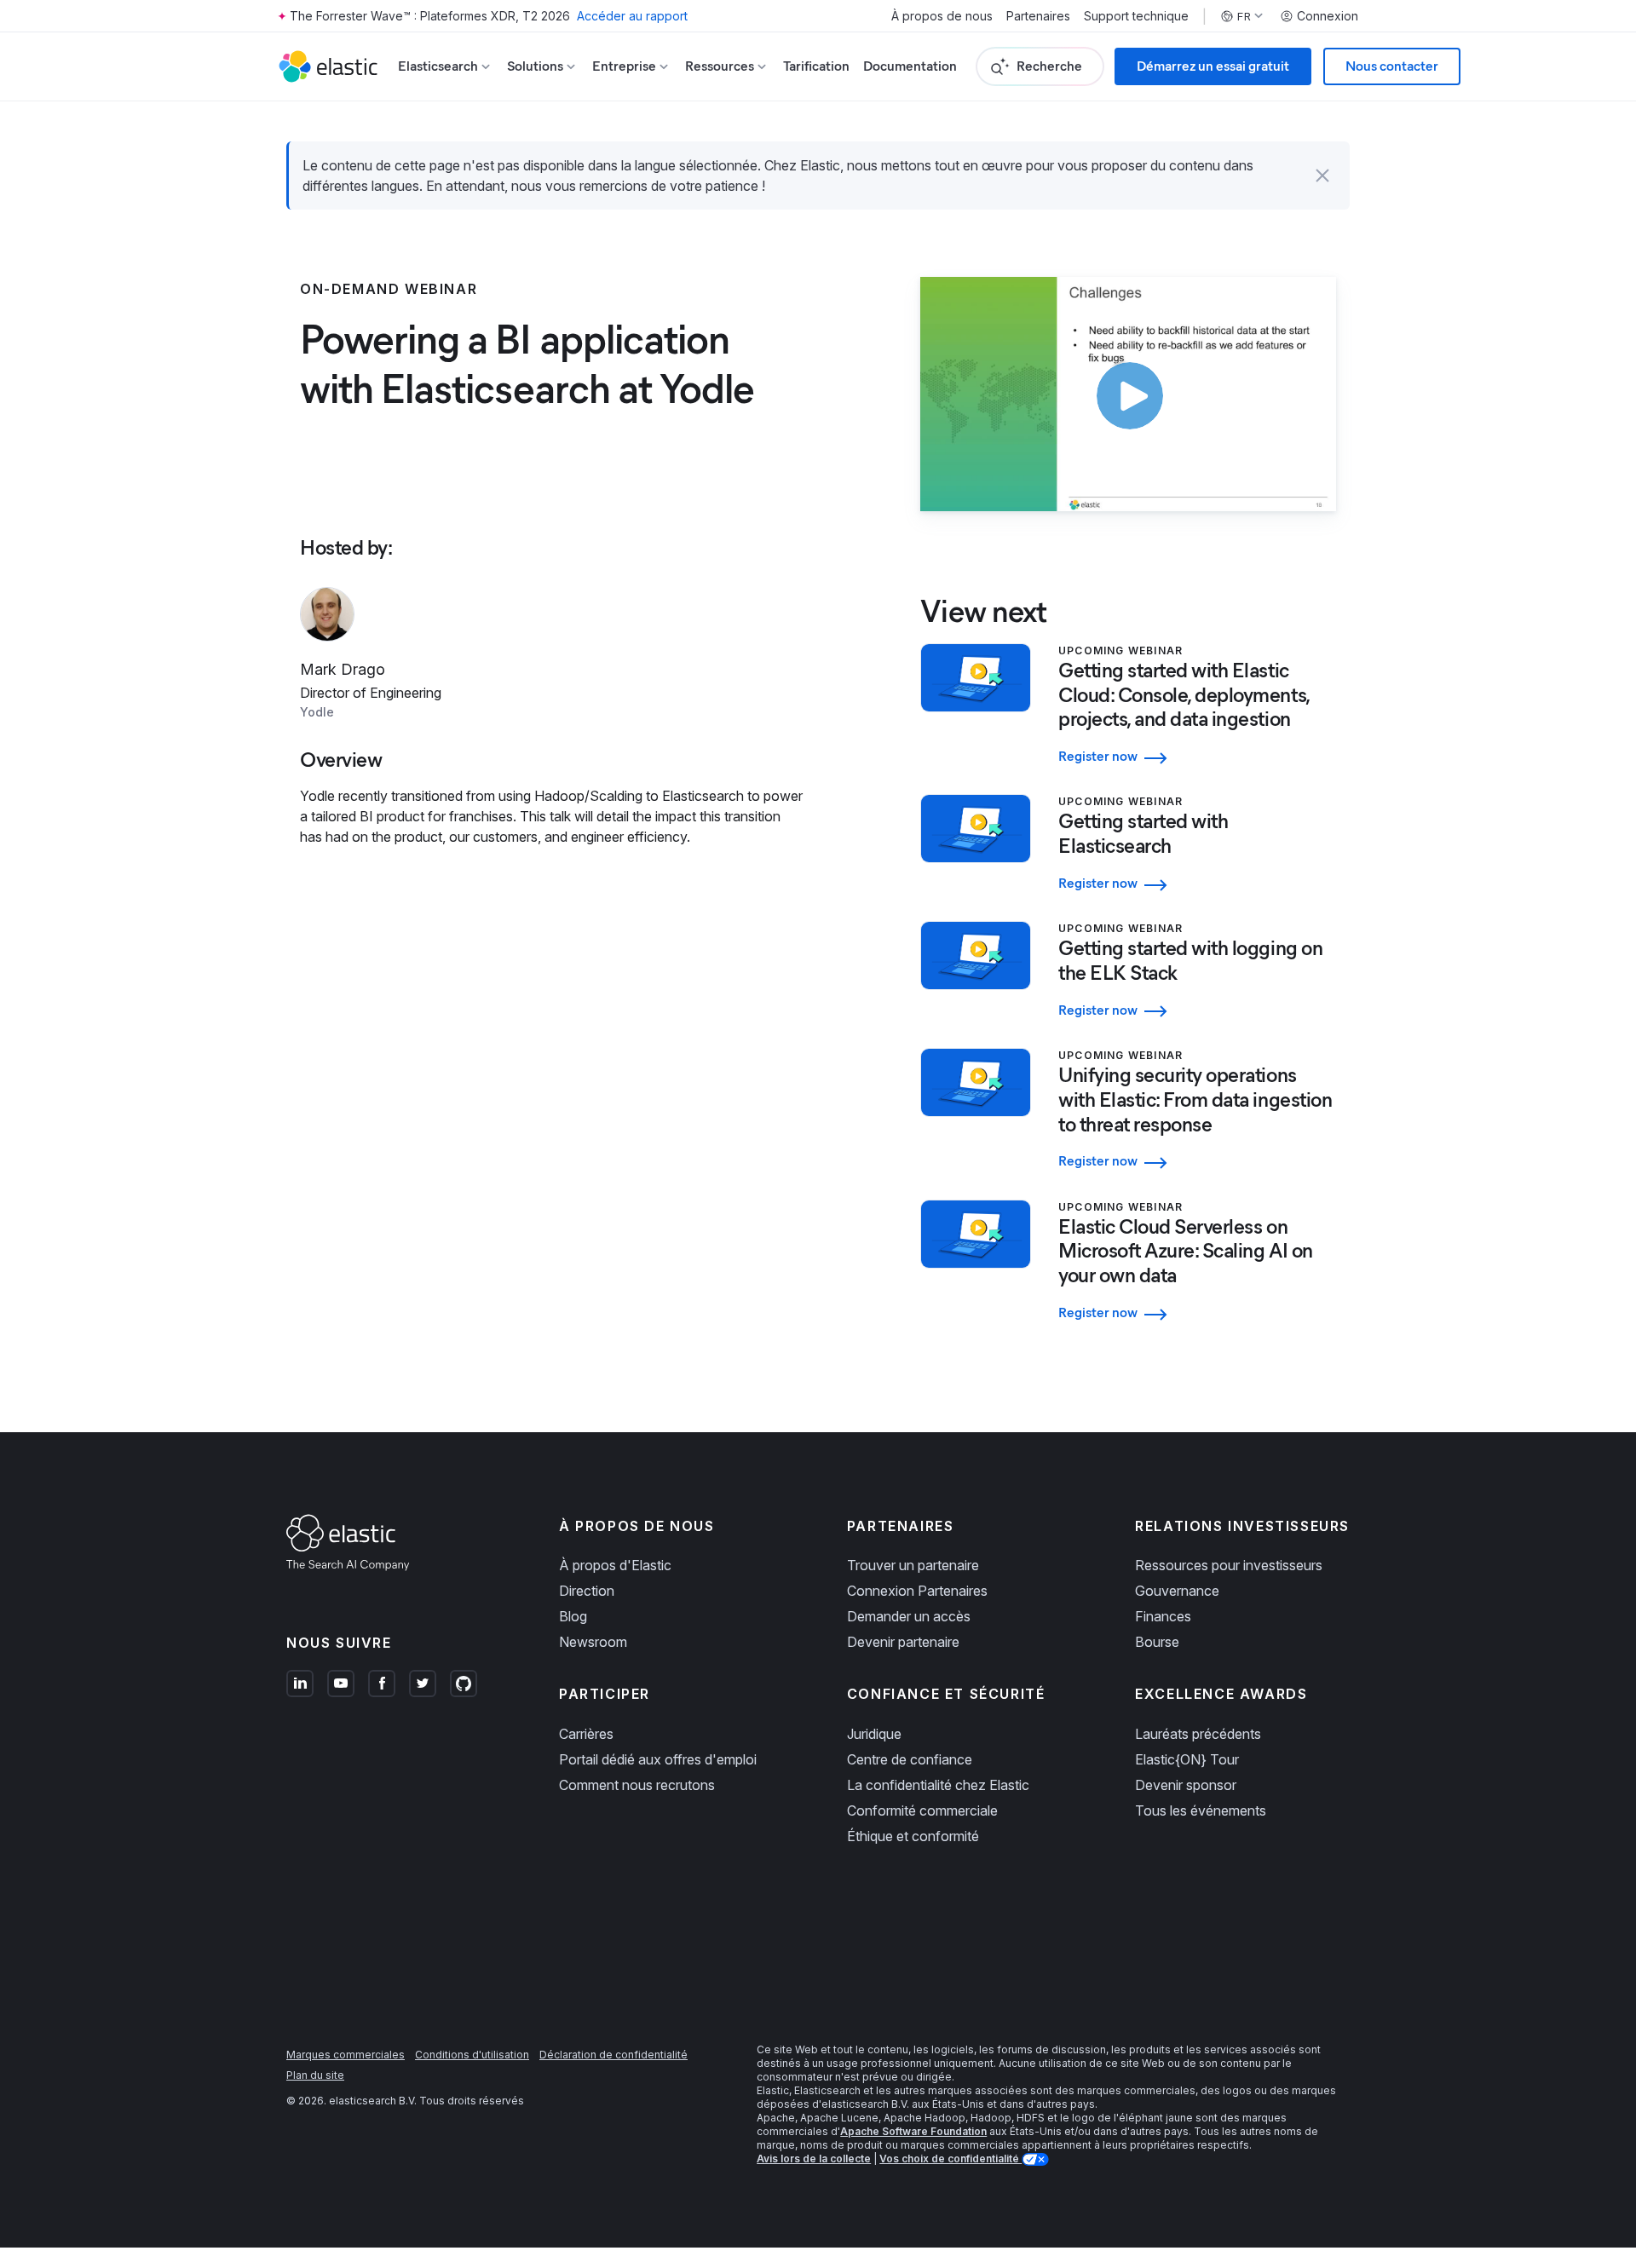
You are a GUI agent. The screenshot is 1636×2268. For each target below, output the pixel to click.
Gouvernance (1177, 1591)
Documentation (910, 66)
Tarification (816, 66)
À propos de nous (942, 16)
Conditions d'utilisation (472, 2055)
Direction (587, 1591)
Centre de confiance (910, 1759)
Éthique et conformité (913, 1836)
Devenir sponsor (1186, 1785)
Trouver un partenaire (913, 1565)
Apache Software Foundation (913, 2131)
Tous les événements (1201, 1810)
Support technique (1136, 16)
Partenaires (1038, 16)
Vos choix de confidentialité (950, 2159)
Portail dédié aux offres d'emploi (658, 1759)
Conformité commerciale (922, 1810)
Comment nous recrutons (637, 1785)
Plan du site (315, 2075)
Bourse (1157, 1642)
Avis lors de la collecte (814, 2159)
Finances (1163, 1616)
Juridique (874, 1734)
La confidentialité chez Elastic (938, 1785)
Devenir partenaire (903, 1642)
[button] (1322, 176)
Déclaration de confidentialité (613, 2055)
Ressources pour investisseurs (1229, 1565)
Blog (573, 1616)
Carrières (586, 1734)
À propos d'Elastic (615, 1565)
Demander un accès (909, 1616)
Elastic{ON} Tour (1187, 1759)
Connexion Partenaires (917, 1591)
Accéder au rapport (632, 16)
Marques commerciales (346, 2055)
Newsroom (593, 1642)
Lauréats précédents (1198, 1734)
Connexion (1328, 16)
